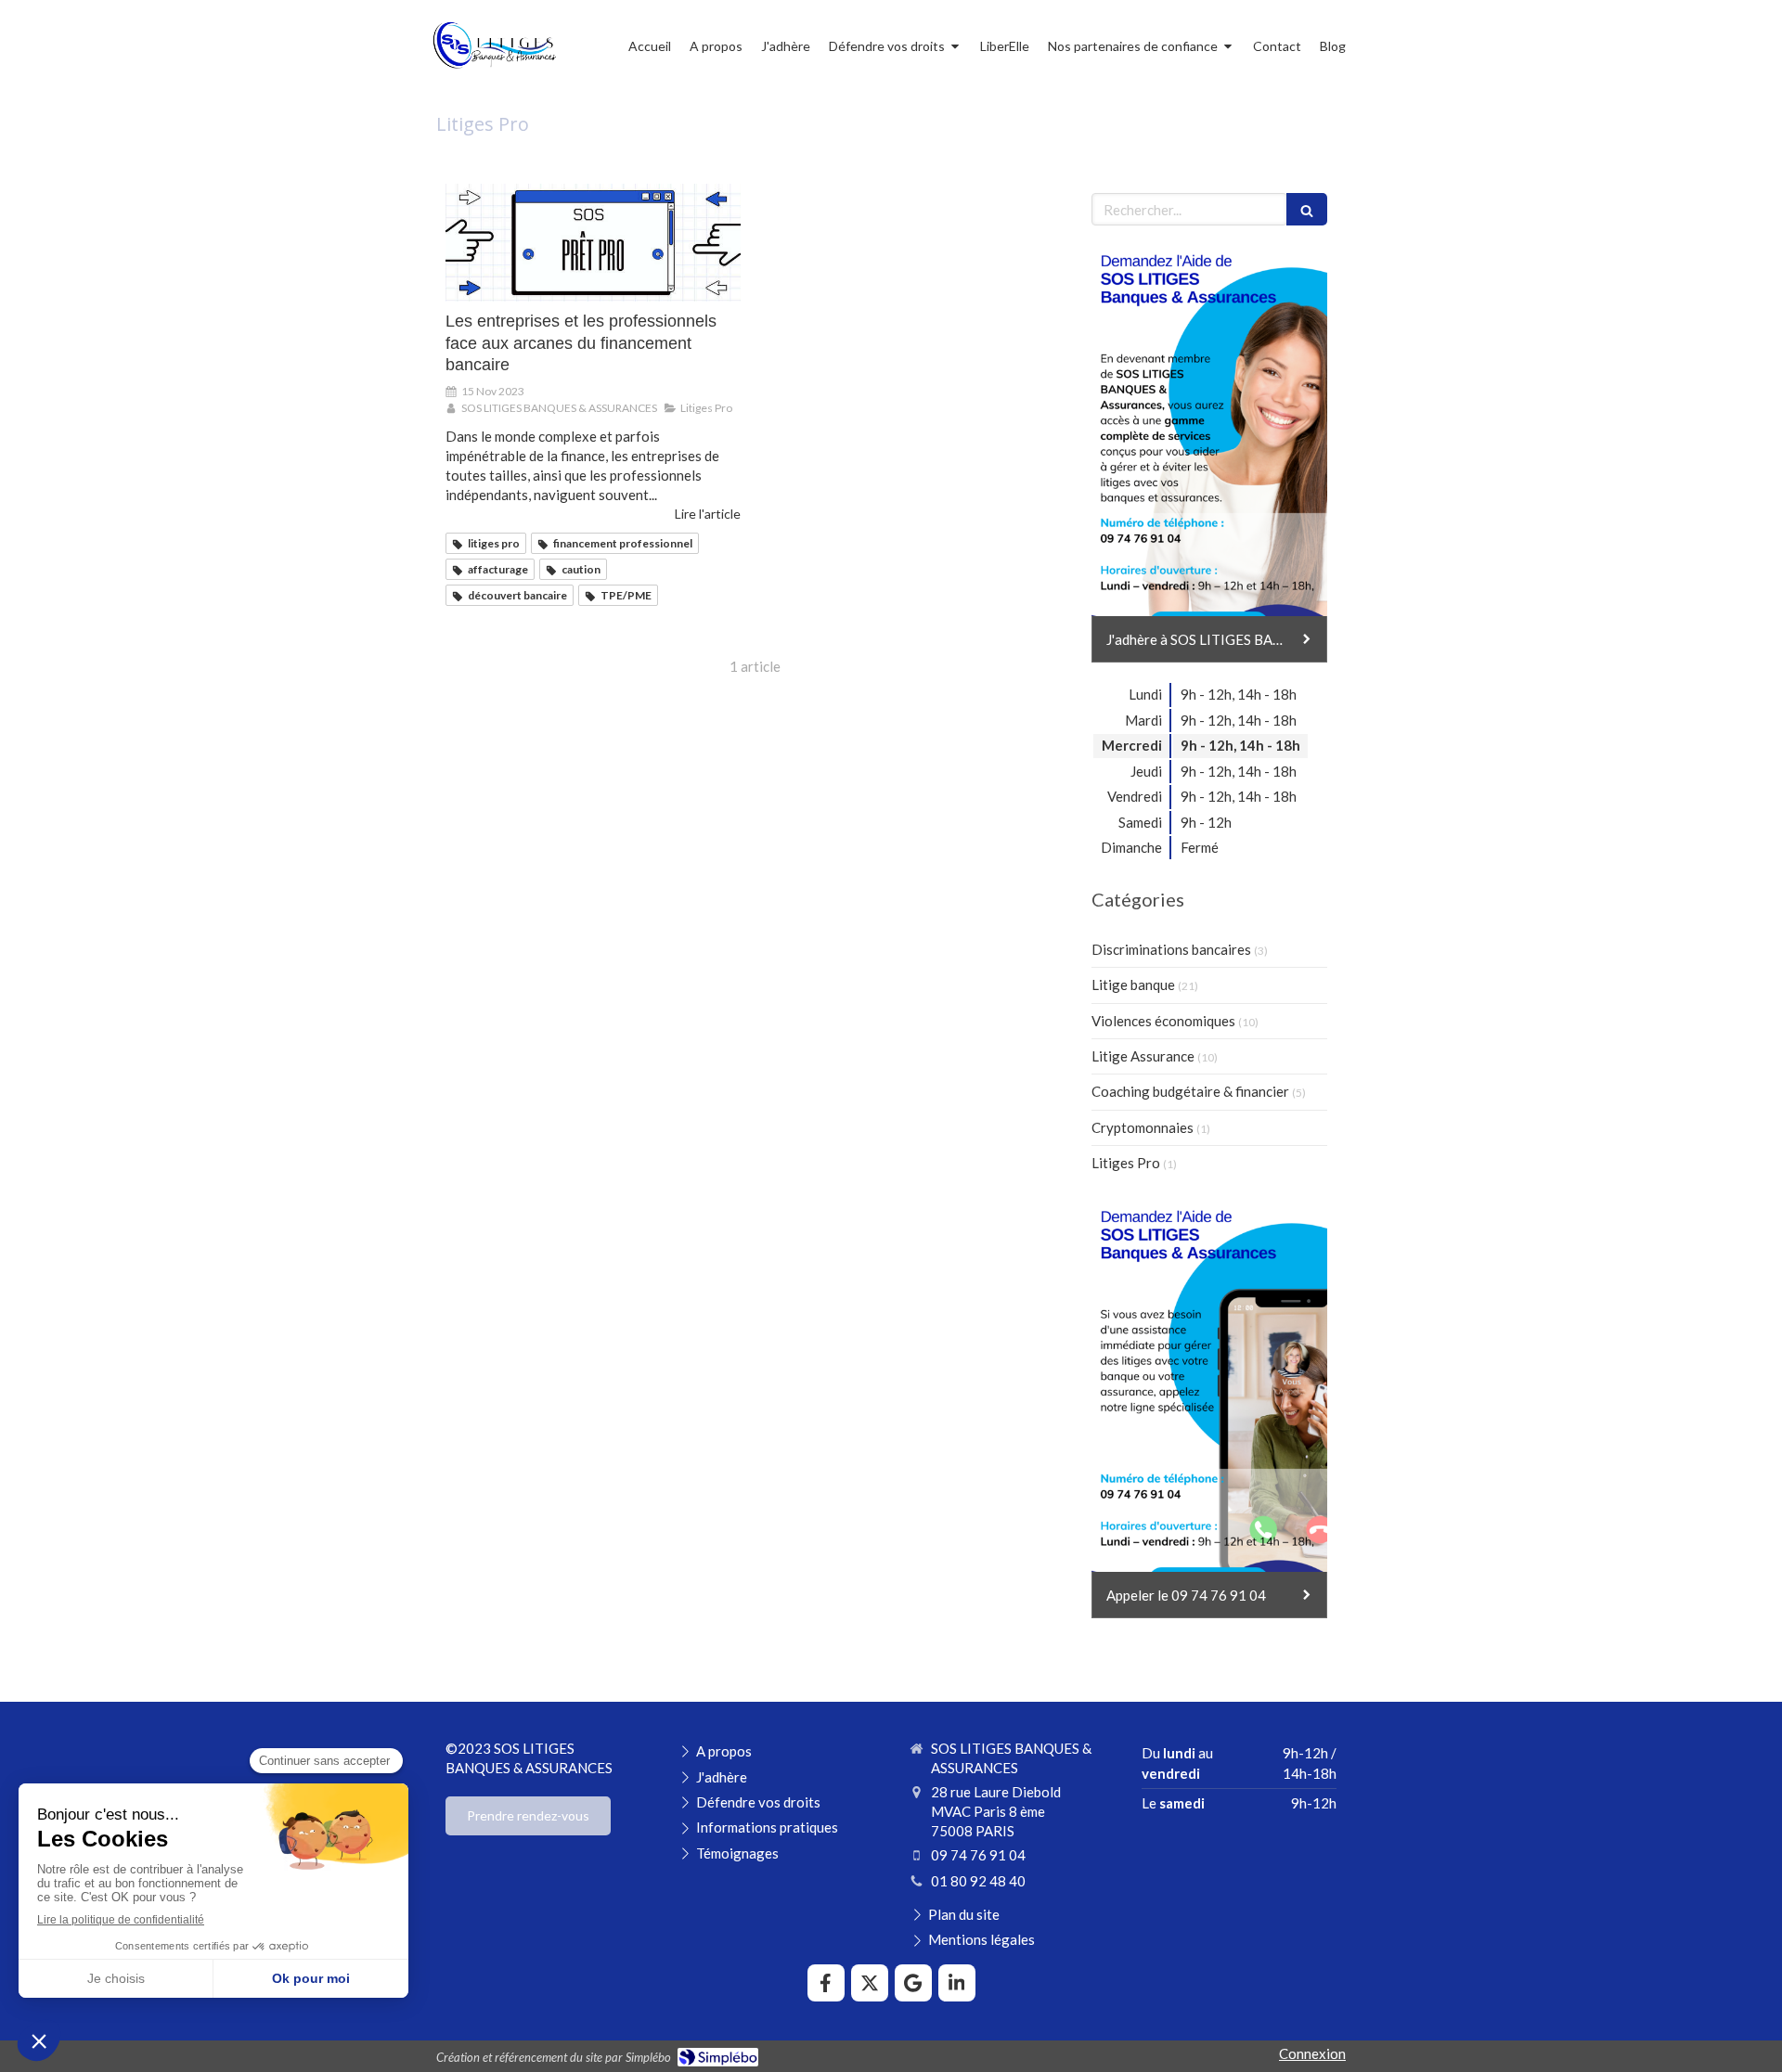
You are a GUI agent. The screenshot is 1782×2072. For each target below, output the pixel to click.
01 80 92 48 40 (978, 1881)
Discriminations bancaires (1171, 949)
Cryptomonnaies (1143, 1127)
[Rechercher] (1307, 209)
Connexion (1312, 2053)
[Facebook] (826, 1983)
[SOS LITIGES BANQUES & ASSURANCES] (494, 71)
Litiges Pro (1126, 1163)
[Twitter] (870, 1983)
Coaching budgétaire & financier (1190, 1091)
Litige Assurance (1143, 1056)
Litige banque (1133, 985)
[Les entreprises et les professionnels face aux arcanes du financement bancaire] (593, 243)
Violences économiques (1163, 1021)
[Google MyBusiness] (913, 1983)
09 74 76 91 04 (978, 1855)
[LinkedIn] (957, 1983)
